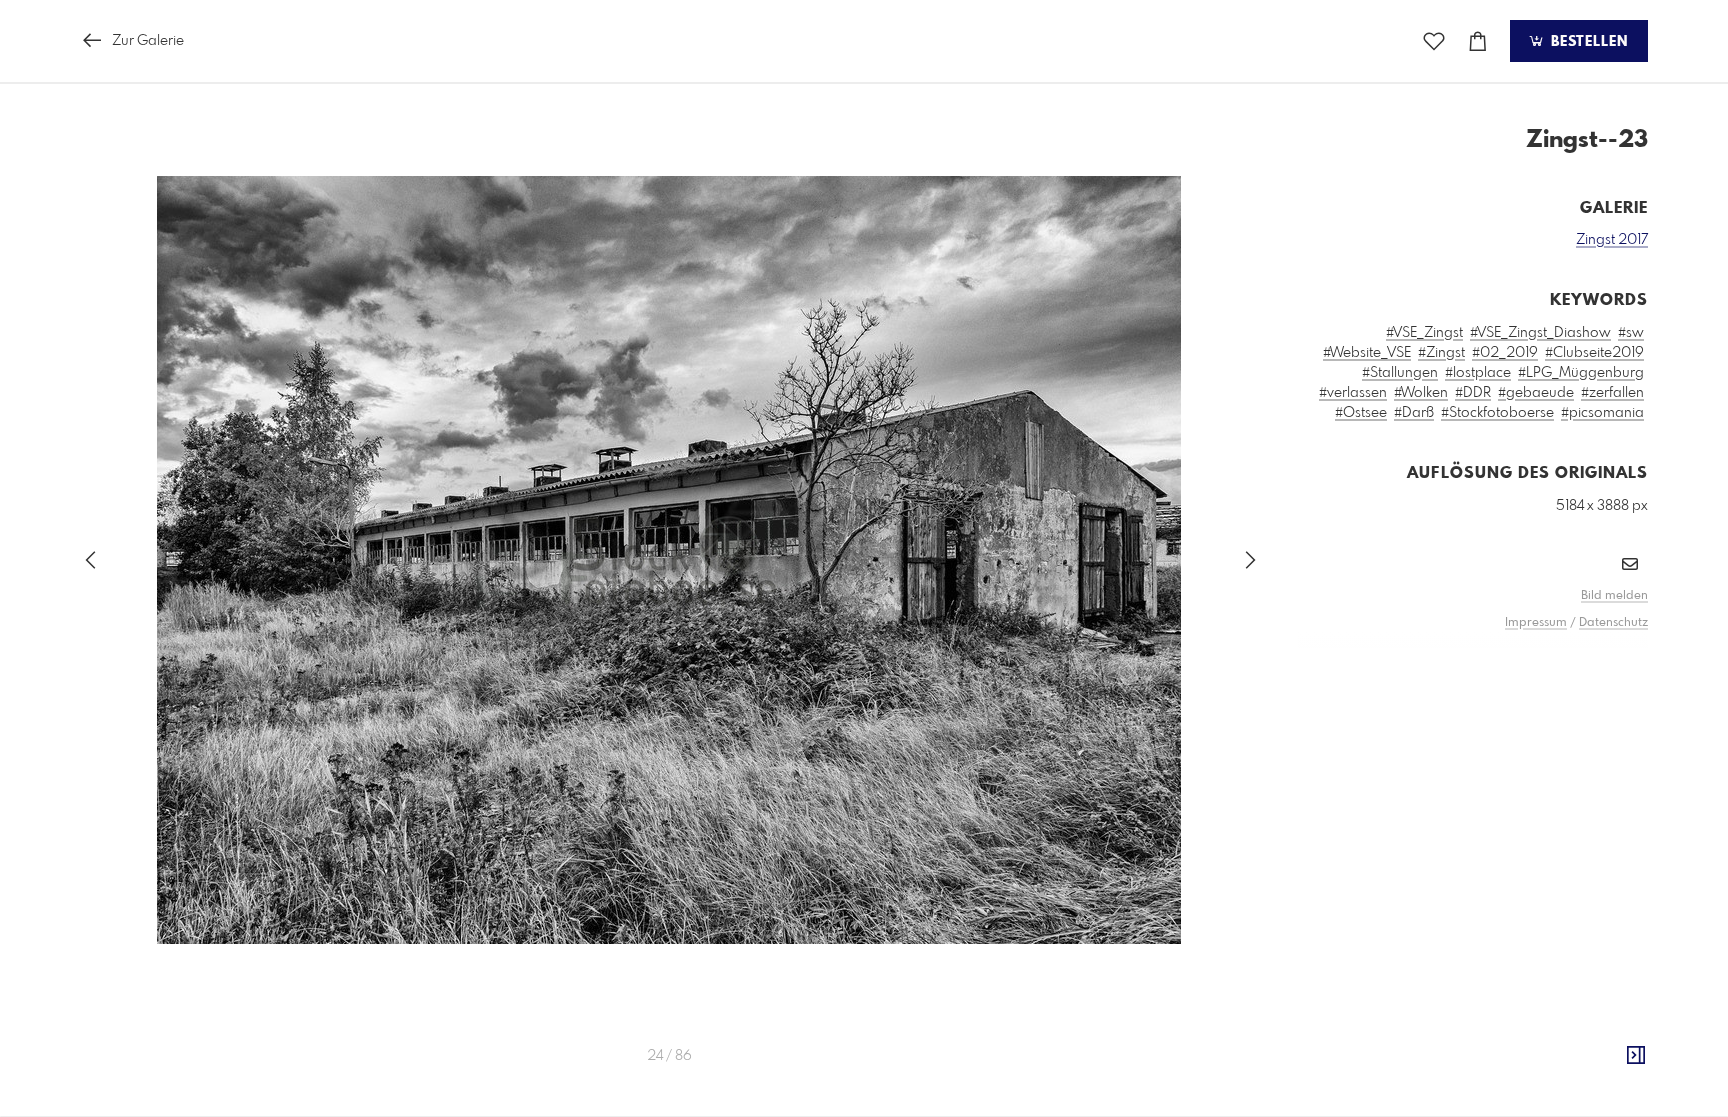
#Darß (1414, 413)
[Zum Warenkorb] (1478, 41)
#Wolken (1421, 393)
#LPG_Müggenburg (1581, 373)
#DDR (1473, 393)
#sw (1631, 333)
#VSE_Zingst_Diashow (1540, 333)
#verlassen (1353, 393)
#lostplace (1478, 373)
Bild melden (1614, 596)
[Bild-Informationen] (1636, 1056)
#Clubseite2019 (1594, 353)
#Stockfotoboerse (1497, 413)
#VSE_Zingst (1424, 333)
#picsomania (1602, 413)
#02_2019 (1505, 353)
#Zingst (1441, 353)
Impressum (1536, 623)
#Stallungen (1400, 373)
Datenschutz (1613, 623)
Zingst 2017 (1612, 240)
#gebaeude (1536, 393)
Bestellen (1587, 42)
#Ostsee (1361, 413)
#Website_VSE (1367, 353)
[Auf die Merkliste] (1434, 41)
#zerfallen (1612, 393)
